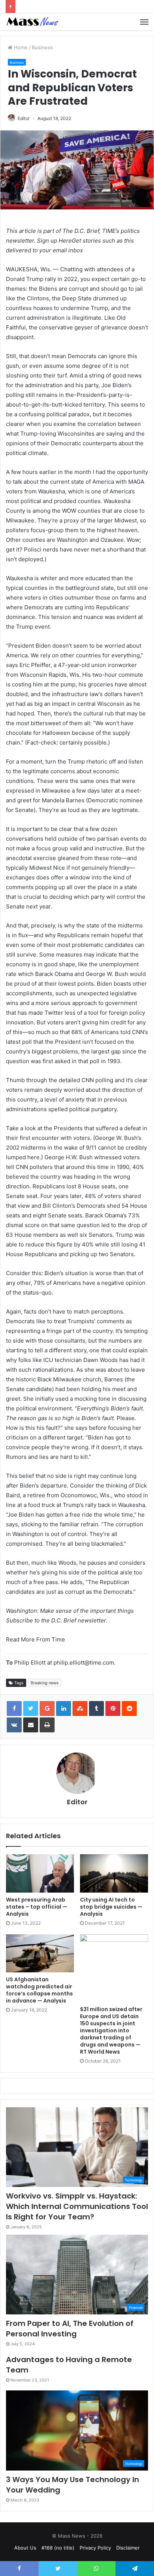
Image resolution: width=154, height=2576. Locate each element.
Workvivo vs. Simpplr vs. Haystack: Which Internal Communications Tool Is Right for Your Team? (77, 2206)
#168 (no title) (58, 2548)
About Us (25, 2548)
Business (42, 47)
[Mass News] (32, 22)
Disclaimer (128, 2548)
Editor (24, 118)
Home (20, 47)
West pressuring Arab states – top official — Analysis (37, 1907)
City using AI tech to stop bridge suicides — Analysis (111, 1907)
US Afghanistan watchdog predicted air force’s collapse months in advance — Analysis (39, 1990)
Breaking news (45, 1683)
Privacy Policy (95, 2548)
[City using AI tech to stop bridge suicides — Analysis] (114, 1873)
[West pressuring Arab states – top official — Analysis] (40, 1873)
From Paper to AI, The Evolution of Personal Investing (70, 2329)
